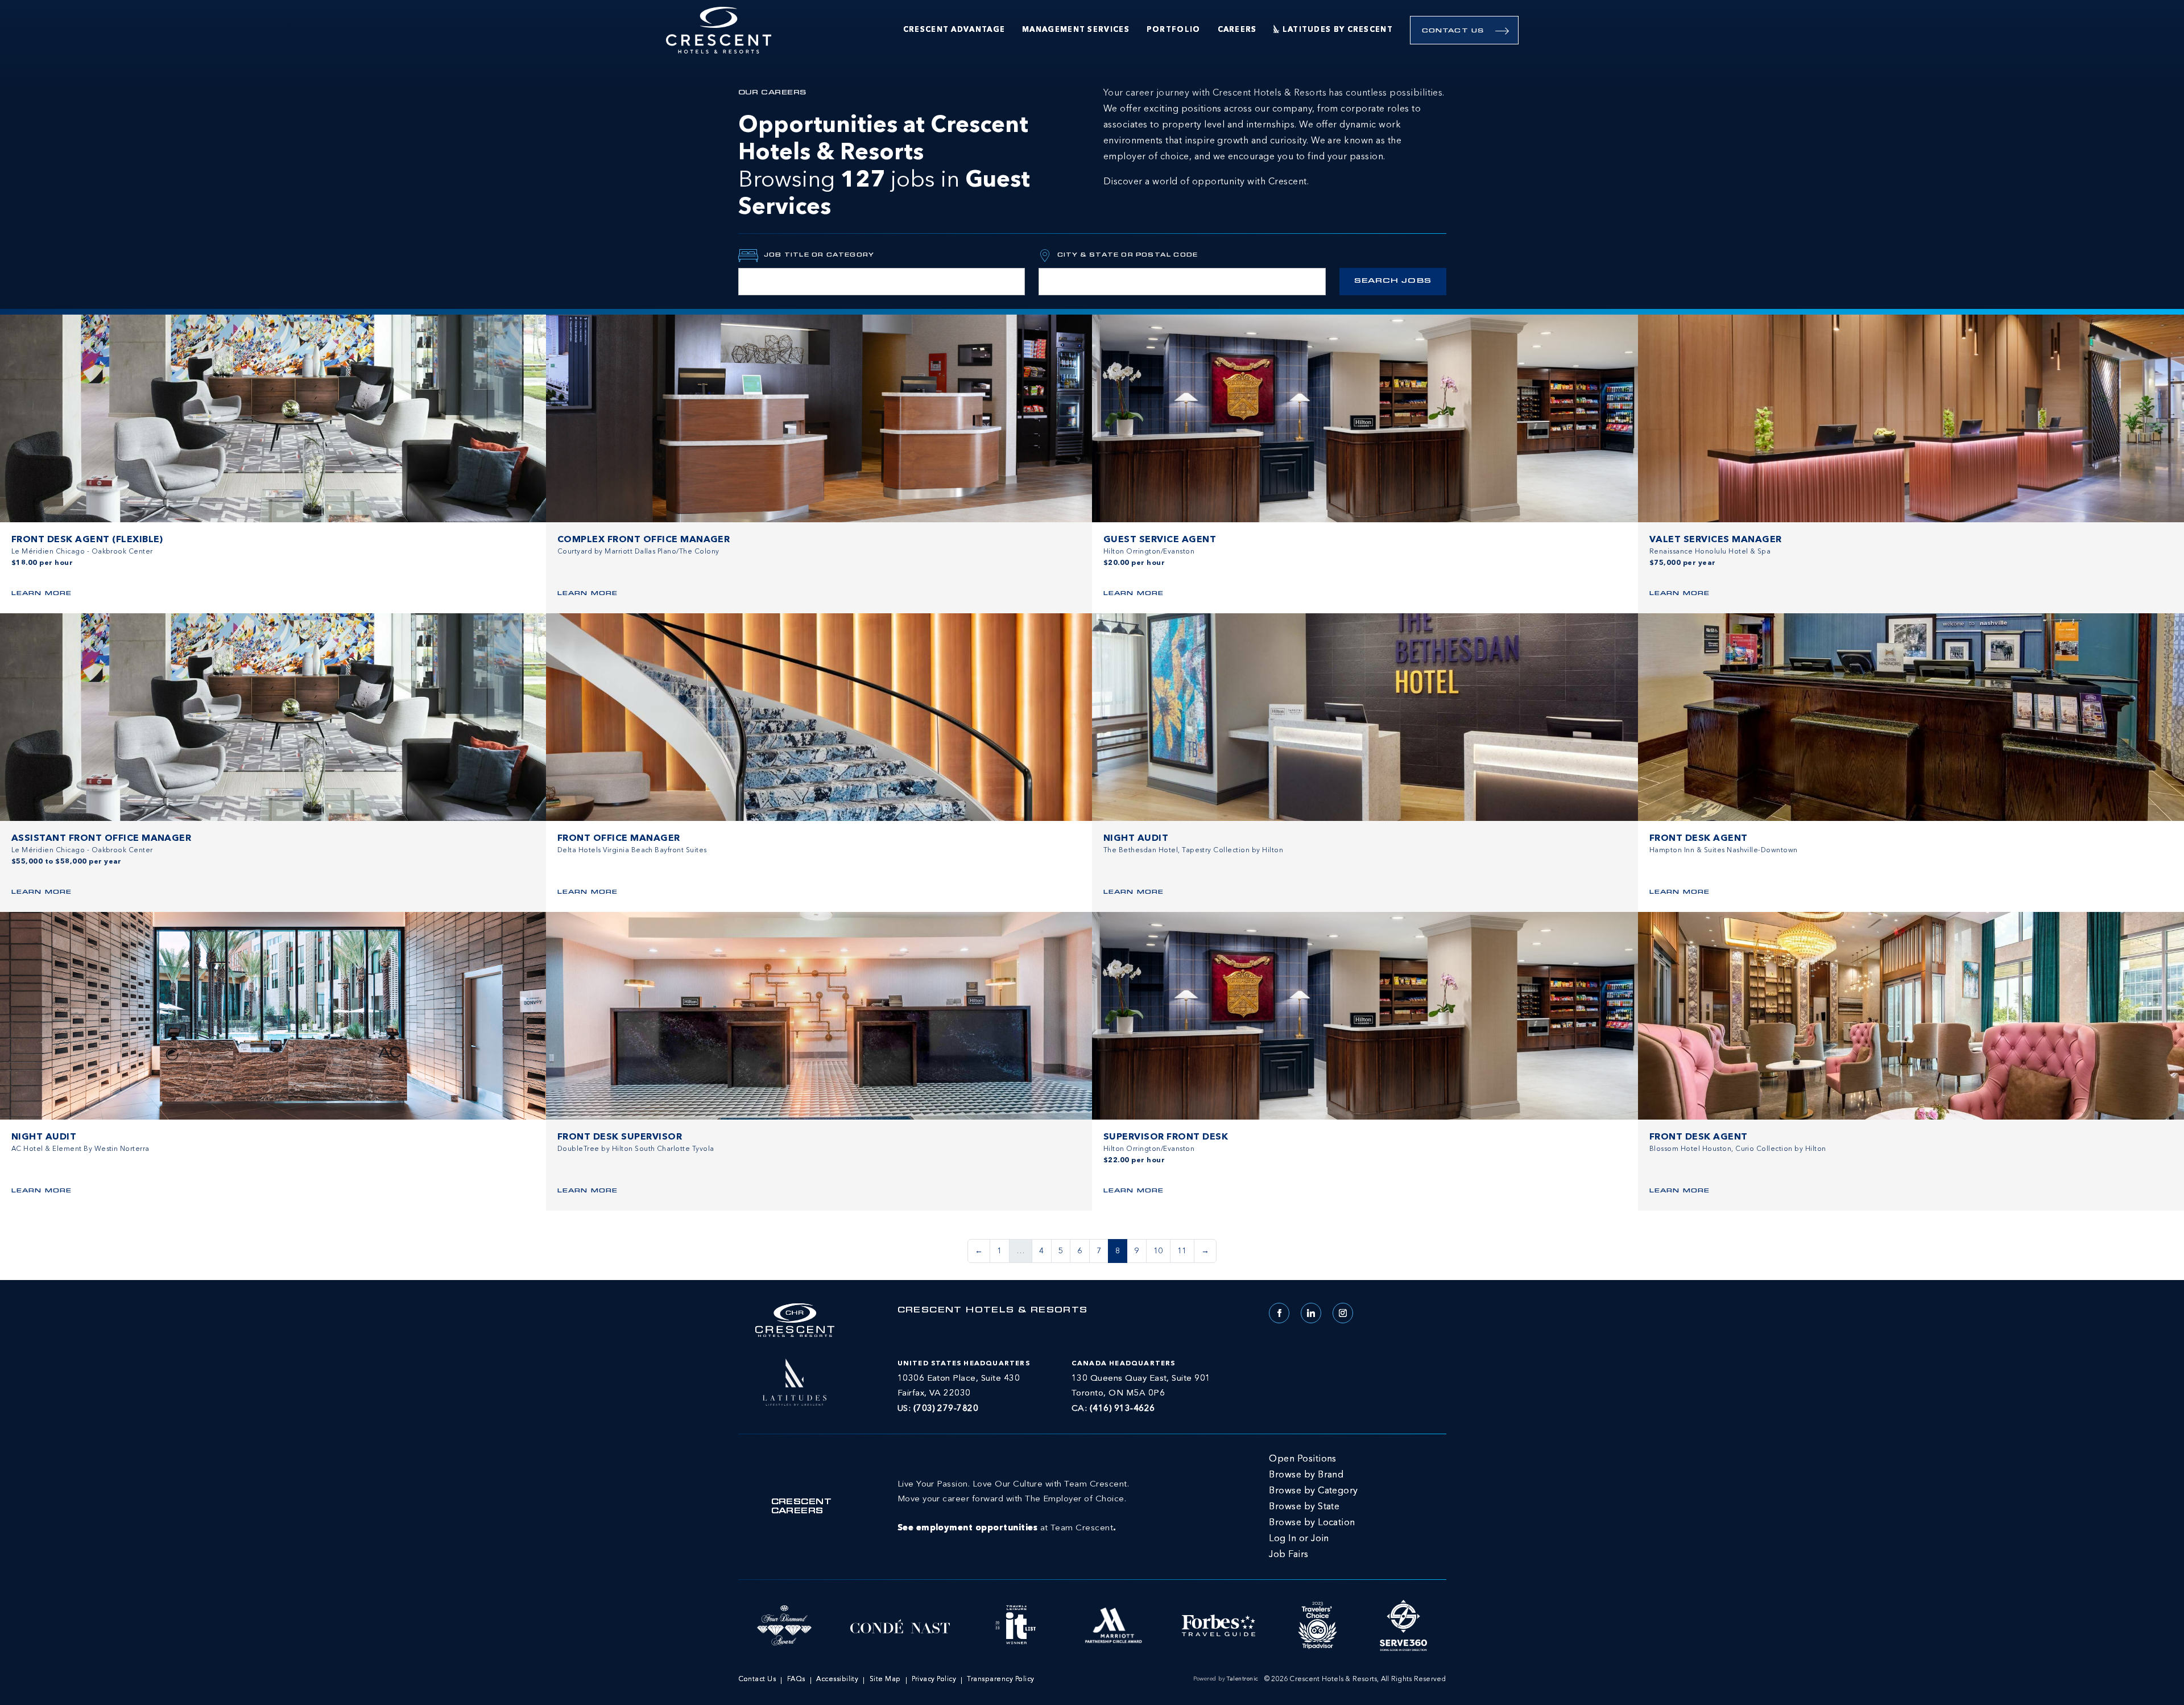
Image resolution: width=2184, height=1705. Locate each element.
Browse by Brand (1306, 1475)
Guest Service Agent (1160, 540)
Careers (1237, 30)
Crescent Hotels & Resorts (993, 1311)
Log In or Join (1299, 1539)
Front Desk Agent (1699, 839)
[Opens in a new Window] (795, 1381)
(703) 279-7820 (946, 1409)
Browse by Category (1314, 1491)
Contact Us (1453, 31)
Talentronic (1242, 1679)
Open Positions (1303, 1459)
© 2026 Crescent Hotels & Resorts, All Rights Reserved (1355, 1679)
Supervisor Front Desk (1166, 1137)
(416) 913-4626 (1122, 1409)
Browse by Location (1312, 1523)
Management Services (1076, 30)
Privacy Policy (934, 1679)
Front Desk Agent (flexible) (87, 540)
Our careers (772, 93)
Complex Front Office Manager (644, 540)
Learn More (42, 594)
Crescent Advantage (954, 30)
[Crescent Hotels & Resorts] (719, 30)
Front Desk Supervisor (620, 1137)
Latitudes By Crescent (1338, 30)
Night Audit (1136, 839)
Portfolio (1174, 30)
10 (1158, 1251)
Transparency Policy (1000, 1679)
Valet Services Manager (1716, 540)
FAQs (796, 1679)
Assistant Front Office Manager (101, 839)
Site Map (885, 1679)
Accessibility (837, 1679)
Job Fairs (1289, 1555)
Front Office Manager (619, 839)
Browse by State (1304, 1507)
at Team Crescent (1013, 1506)
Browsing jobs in (884, 167)
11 (1182, 1251)
